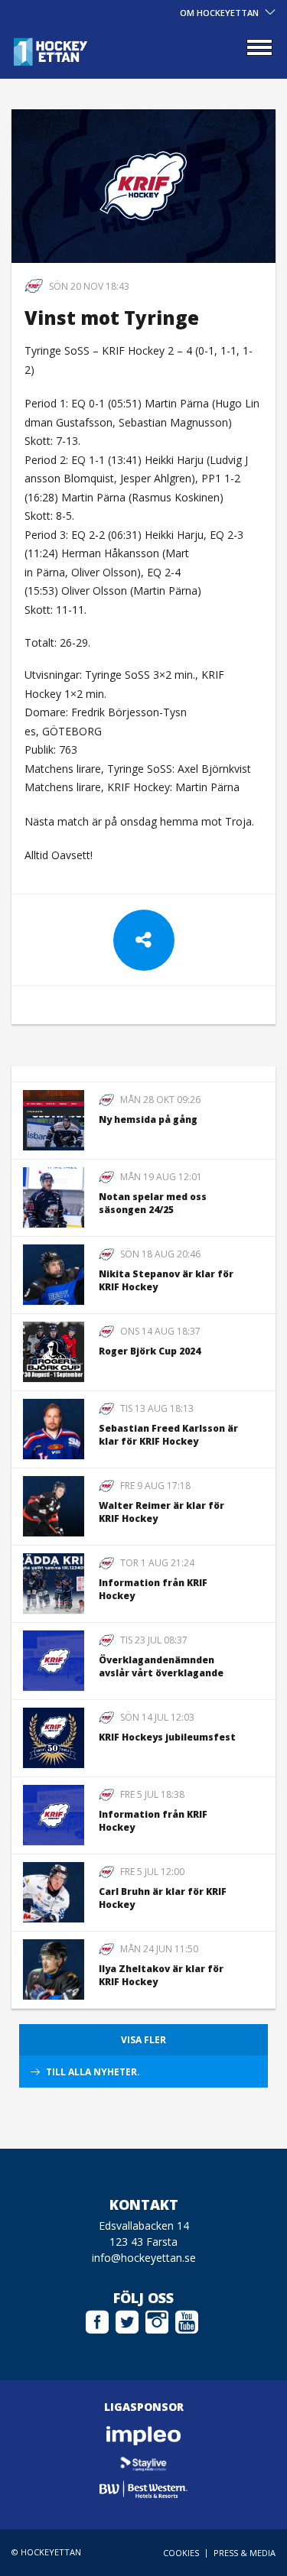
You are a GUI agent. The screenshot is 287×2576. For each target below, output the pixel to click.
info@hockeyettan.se (144, 2258)
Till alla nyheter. (93, 2072)
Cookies (181, 2553)
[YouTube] (187, 2320)
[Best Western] (144, 2489)
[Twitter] (127, 2320)
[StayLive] (144, 2462)
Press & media (245, 2553)
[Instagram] (157, 2320)
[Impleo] (144, 2436)
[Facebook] (97, 2320)
